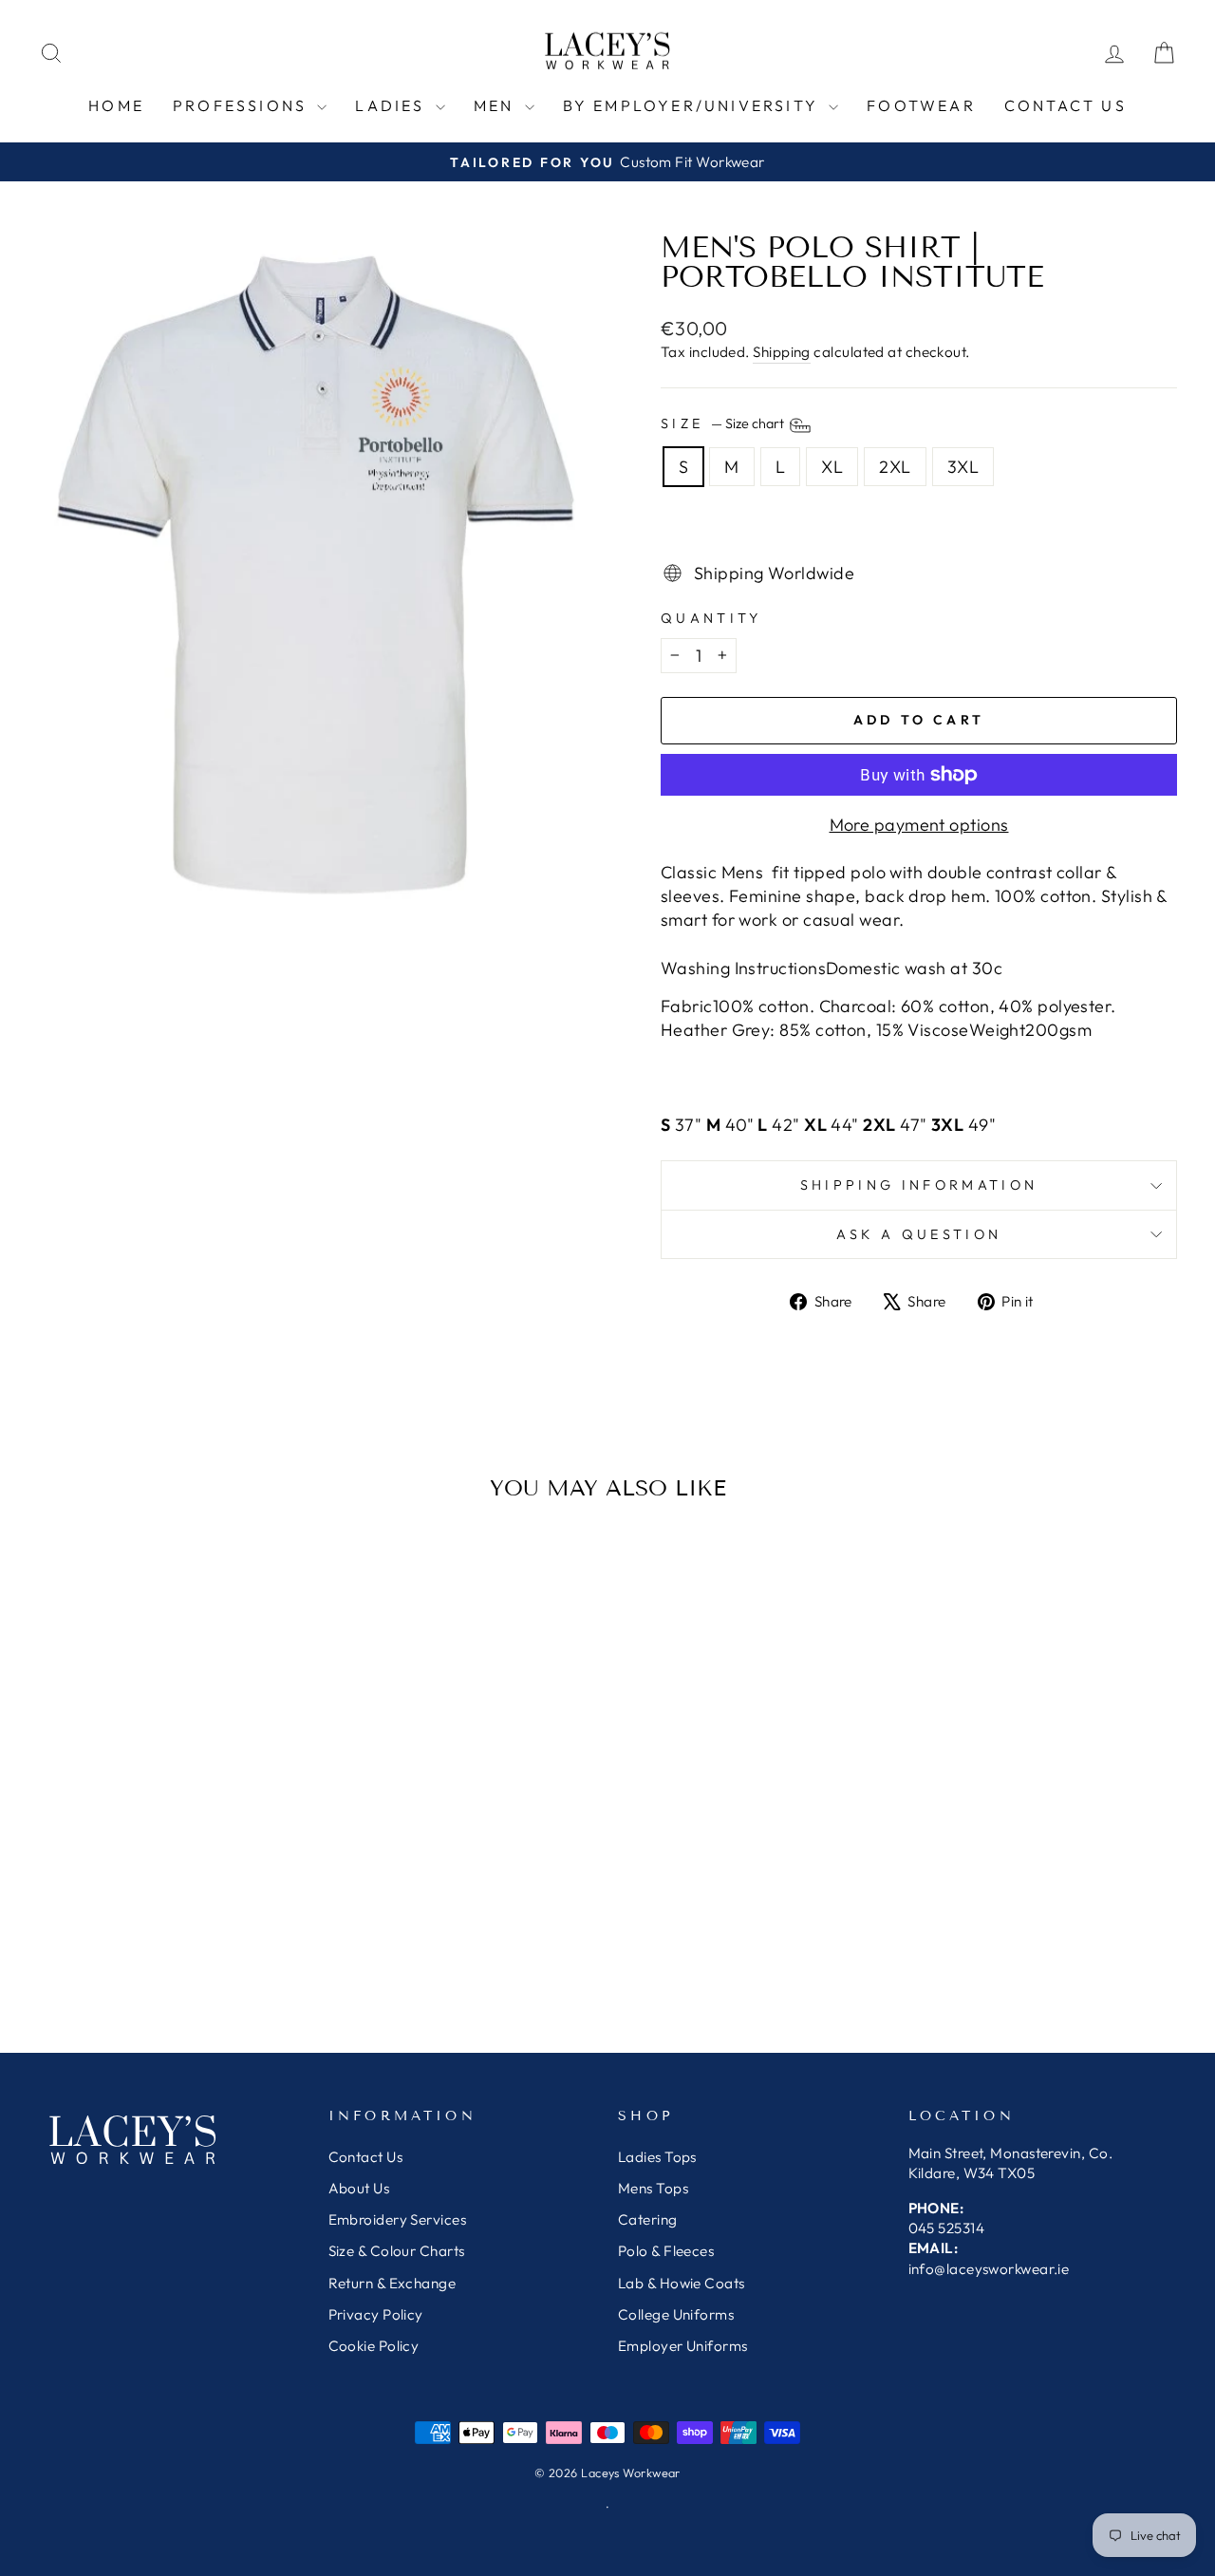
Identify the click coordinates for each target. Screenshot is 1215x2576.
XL (832, 467)
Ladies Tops (657, 2157)
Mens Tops (653, 2188)
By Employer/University (694, 105)
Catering (648, 2219)
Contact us (1065, 105)
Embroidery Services (398, 2219)
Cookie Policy (379, 2346)
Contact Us (366, 2157)
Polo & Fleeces (666, 2251)
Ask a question (919, 1234)
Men (497, 105)
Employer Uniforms (683, 2346)
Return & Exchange (393, 2283)
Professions (243, 105)
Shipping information (919, 1185)
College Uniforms (676, 2314)
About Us (359, 2188)
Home (116, 105)
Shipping (782, 352)
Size (724, 423)
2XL (895, 467)
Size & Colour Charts (397, 2251)
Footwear (921, 105)
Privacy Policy (378, 2314)
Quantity (711, 618)
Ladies (393, 105)
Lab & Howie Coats (682, 2283)
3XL (963, 467)
